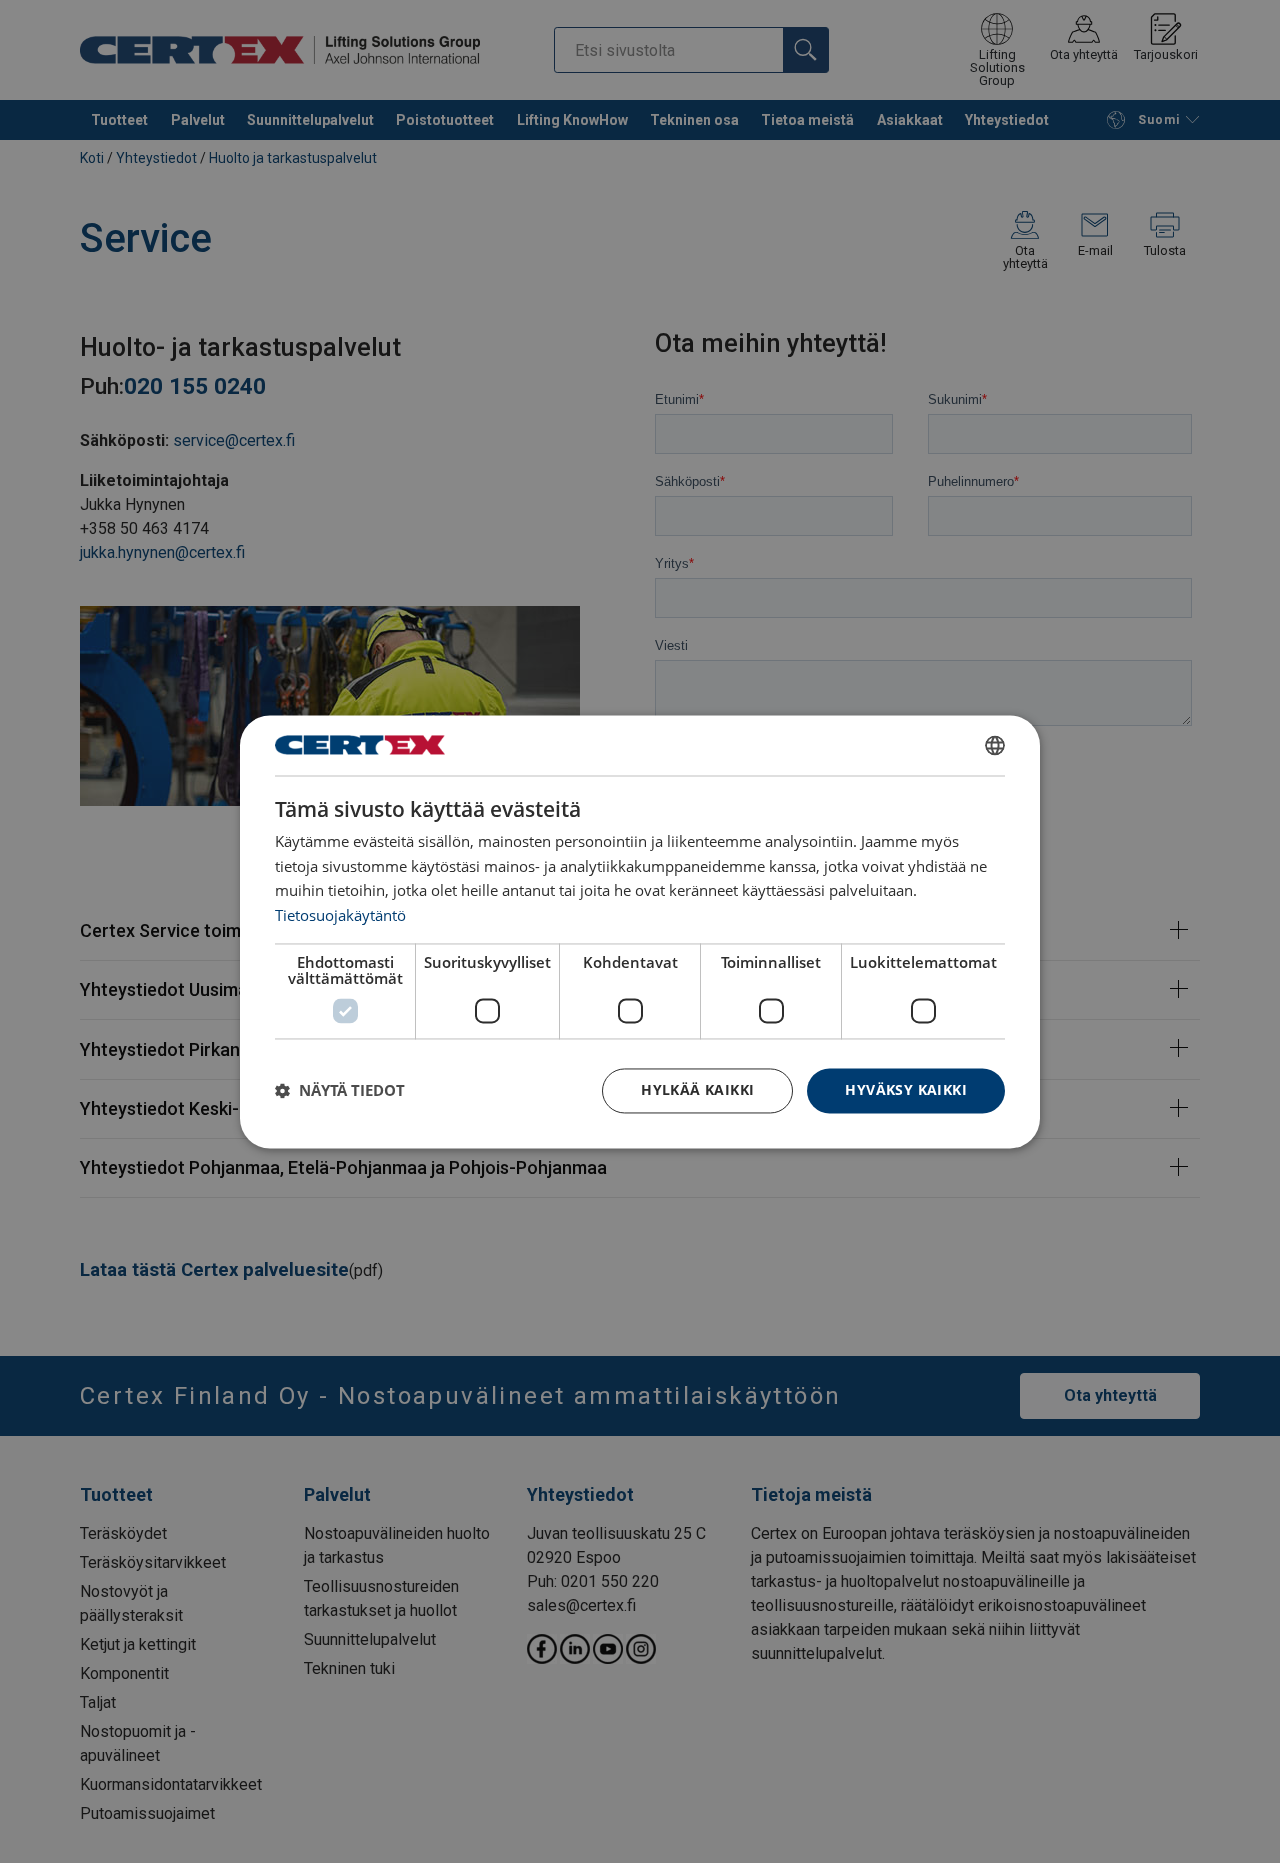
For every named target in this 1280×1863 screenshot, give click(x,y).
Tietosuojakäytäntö (340, 916)
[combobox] (995, 745)
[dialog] (640, 931)
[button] (340, 1091)
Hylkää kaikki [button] (697, 1089)
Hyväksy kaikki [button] (906, 1089)
